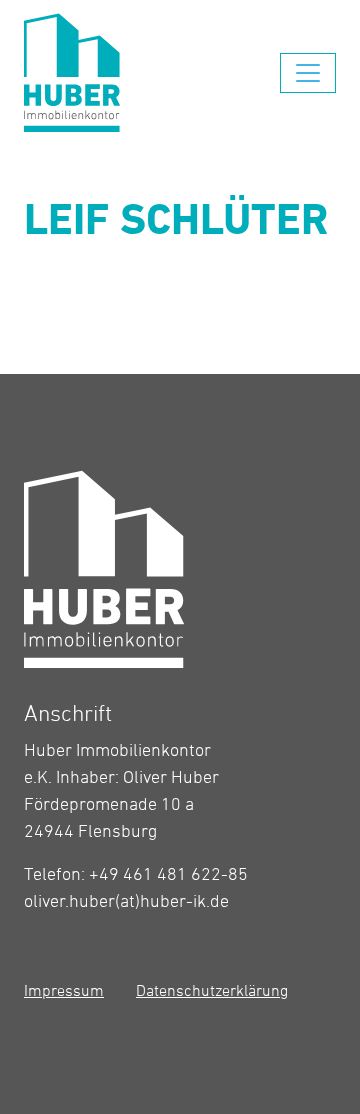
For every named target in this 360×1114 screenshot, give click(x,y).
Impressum (64, 990)
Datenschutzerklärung (212, 990)
